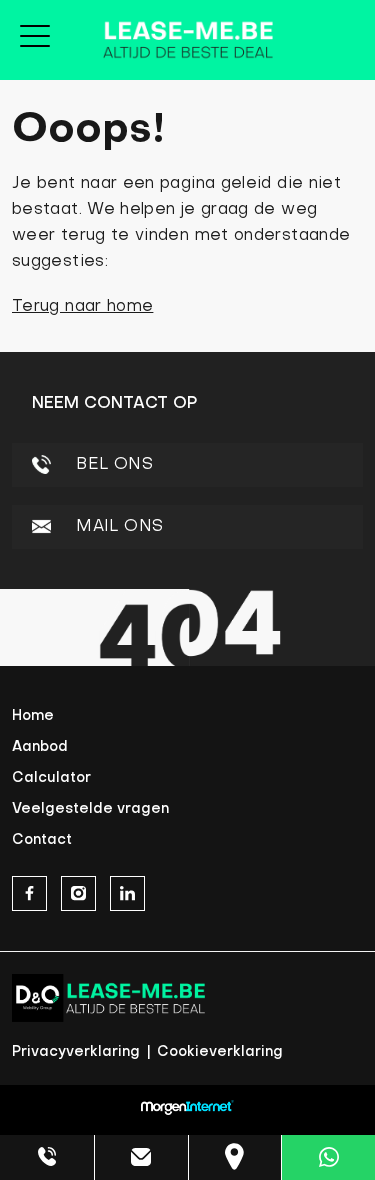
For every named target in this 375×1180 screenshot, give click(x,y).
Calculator (51, 778)
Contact (42, 840)
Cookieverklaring (220, 1052)
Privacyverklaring (78, 1052)
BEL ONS (112, 465)
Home (33, 716)
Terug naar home (82, 307)
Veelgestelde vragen (90, 809)
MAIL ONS (117, 527)
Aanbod (40, 747)
